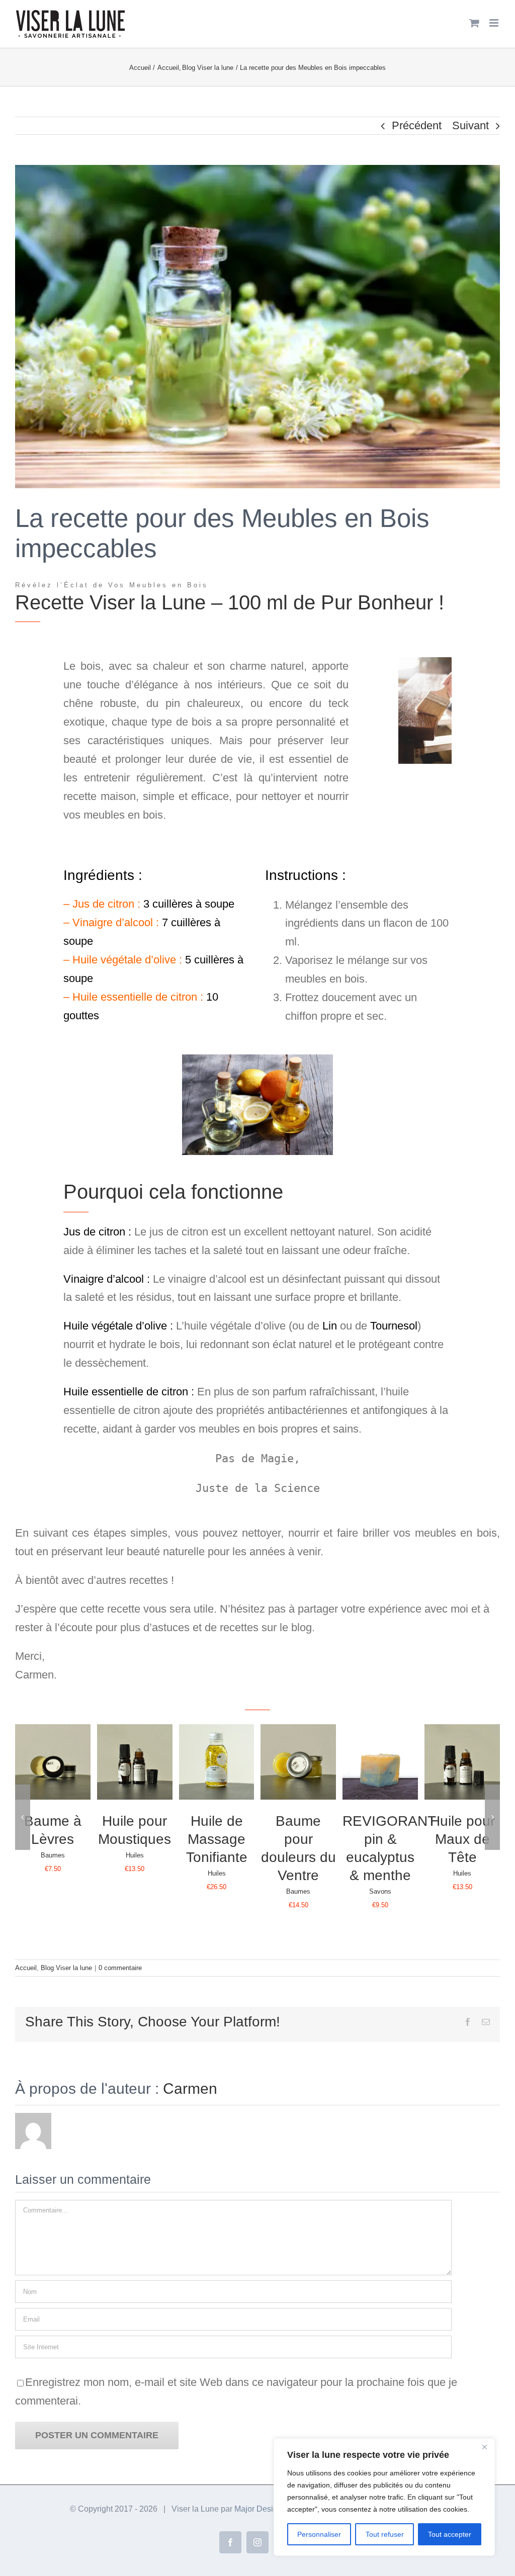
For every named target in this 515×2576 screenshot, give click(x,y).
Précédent (417, 125)
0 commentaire (120, 1968)
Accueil (26, 1968)
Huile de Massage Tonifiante (217, 1839)
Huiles (135, 1855)
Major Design (258, 2509)
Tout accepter (450, 2534)
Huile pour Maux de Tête (462, 1839)
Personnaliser (319, 2534)
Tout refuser (385, 2534)
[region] (384, 2497)
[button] (23, 1817)
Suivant (470, 125)
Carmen (190, 2089)
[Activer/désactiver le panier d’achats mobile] (474, 23)
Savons (380, 1891)
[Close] (484, 2447)
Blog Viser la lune (66, 1968)
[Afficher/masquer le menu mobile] (495, 23)
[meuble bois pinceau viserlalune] (425, 662)
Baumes (53, 1855)
